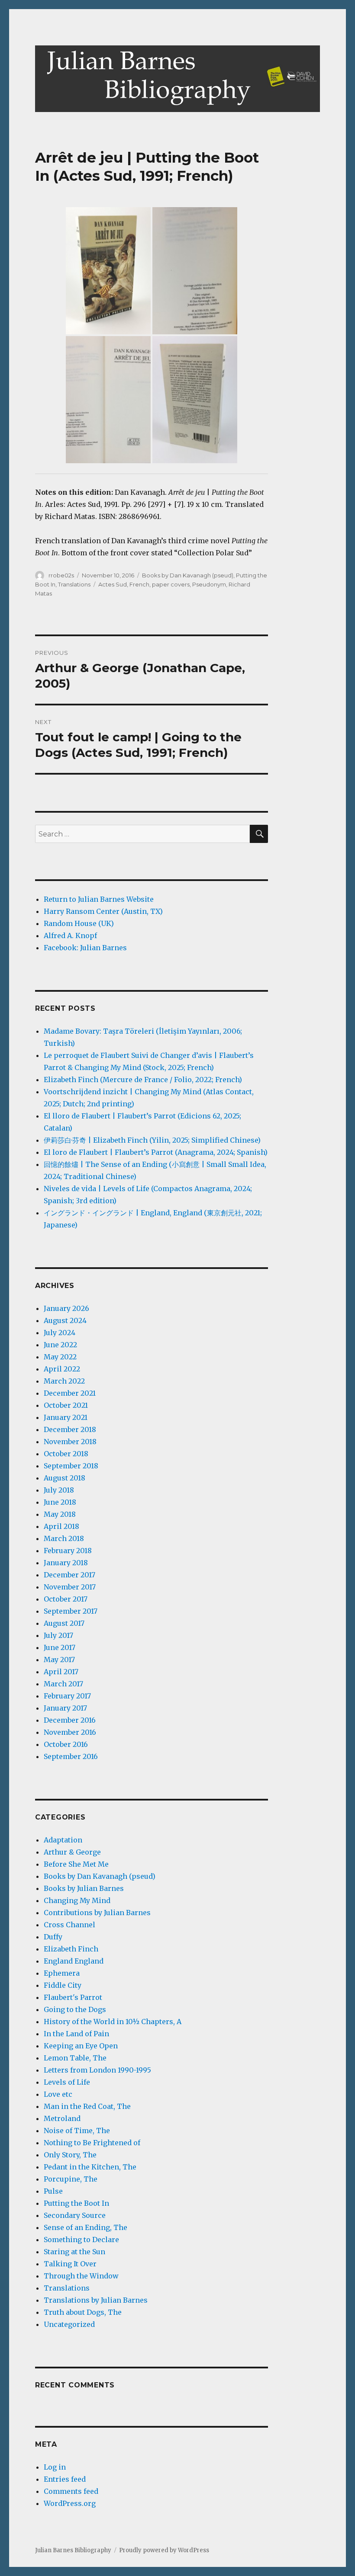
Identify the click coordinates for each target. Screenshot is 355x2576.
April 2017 (61, 1672)
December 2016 (70, 1720)
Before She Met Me (76, 1864)
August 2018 (65, 1478)
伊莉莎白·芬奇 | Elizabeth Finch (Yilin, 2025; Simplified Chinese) (152, 1140)
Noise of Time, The (77, 2131)
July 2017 (58, 1635)
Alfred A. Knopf (70, 936)
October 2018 (66, 1454)
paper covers (171, 584)
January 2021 (66, 1417)
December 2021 (70, 1393)
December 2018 (70, 1429)
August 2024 (65, 1320)
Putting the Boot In (76, 2203)
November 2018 (70, 1442)
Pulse (53, 2191)
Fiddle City (63, 1985)
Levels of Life (67, 2082)
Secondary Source (75, 2215)
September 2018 (71, 1466)
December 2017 (69, 1575)
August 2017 (64, 1623)
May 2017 (59, 1660)
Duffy (53, 1937)
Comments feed (71, 2491)
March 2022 (64, 1381)
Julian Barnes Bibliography (73, 2550)
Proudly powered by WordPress (164, 2550)
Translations (74, 584)
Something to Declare (81, 2240)
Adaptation (63, 1840)
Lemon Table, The (75, 2058)
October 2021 (66, 1405)
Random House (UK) (79, 923)
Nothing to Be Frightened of (92, 2143)
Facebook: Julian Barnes (85, 948)
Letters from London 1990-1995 (97, 2070)
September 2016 (71, 1756)
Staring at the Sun (74, 2252)
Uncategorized (69, 2324)
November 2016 (70, 1732)
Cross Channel (69, 1925)
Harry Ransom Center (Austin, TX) (103, 911)
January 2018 (66, 1563)
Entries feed (65, 2479)
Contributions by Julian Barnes (97, 1913)
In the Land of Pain (76, 2034)
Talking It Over (70, 2264)
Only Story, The (70, 2155)
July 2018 (59, 1490)
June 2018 (60, 1502)
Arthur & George (72, 1852)
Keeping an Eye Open (81, 2046)
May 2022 (60, 1357)
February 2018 (68, 1551)
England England (74, 1961)
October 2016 (66, 1744)
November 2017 (70, 1587)
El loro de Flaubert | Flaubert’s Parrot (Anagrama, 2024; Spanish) (156, 1152)
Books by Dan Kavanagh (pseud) (188, 575)
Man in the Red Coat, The (87, 2106)
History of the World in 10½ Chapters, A (113, 2022)
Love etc (58, 2094)
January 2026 (66, 1308)
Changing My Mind (77, 1900)
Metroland (62, 2118)
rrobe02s (61, 575)
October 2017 (66, 1599)
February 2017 (67, 1696)
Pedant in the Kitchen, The (90, 2167)
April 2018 (61, 1526)
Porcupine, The (71, 2179)
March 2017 (63, 1684)
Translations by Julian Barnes (96, 2300)
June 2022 (60, 1345)
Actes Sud (113, 584)
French (139, 584)
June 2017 (60, 1647)
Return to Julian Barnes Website (99, 899)
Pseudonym (209, 584)
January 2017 (65, 1708)
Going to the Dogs (75, 2009)
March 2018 (64, 1538)
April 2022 (62, 1369)
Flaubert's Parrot (73, 1997)
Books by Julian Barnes (84, 1888)
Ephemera (62, 1973)
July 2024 (60, 1333)
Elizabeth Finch (71, 1949)
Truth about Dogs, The (83, 2312)
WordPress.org (70, 2503)
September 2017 (71, 1611)
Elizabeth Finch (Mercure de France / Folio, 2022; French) (143, 1080)
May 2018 (60, 1514)
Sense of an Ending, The (86, 2227)
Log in (55, 2467)
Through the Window (81, 2276)
